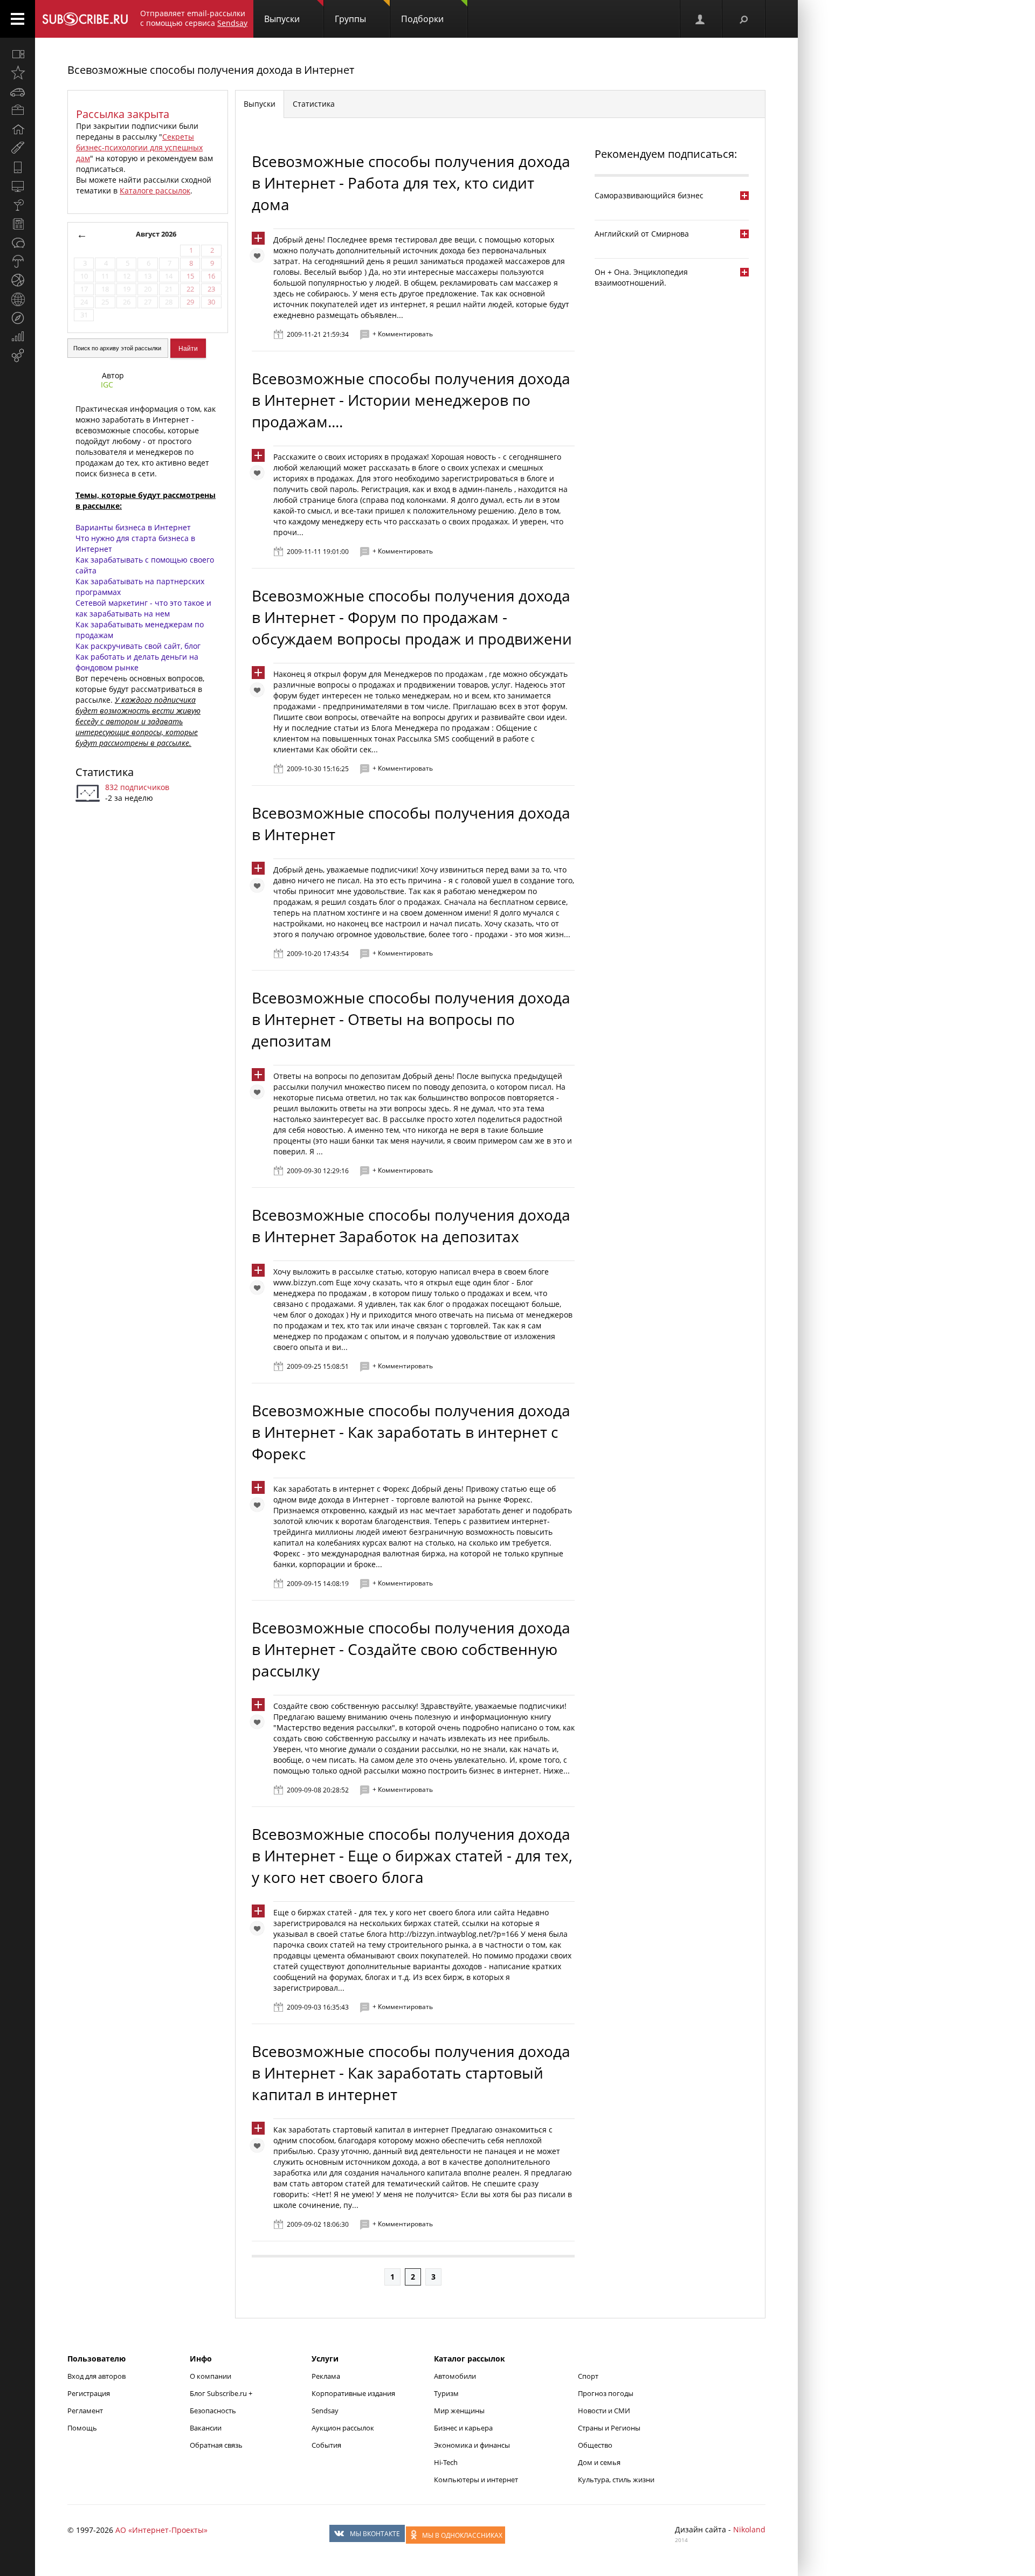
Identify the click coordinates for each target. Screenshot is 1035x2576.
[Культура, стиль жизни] (18, 205)
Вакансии (206, 2428)
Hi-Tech (446, 2462)
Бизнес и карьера (463, 2428)
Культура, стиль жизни (616, 2480)
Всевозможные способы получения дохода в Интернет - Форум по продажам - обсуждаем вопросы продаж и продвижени (412, 617)
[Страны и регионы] (18, 299)
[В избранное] (260, 258)
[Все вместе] (18, 54)
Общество (595, 2445)
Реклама (326, 2376)
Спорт (588, 2376)
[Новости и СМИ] (18, 224)
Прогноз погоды (606, 2393)
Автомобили (455, 2376)
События (326, 2445)
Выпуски (282, 19)
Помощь (82, 2428)
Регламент (85, 2411)
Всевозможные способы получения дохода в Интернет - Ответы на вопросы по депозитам (411, 1019)
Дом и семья (599, 2462)
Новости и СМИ (604, 2411)
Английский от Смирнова (642, 234)
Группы (350, 19)
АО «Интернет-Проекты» (161, 2530)
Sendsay (325, 2411)
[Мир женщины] (18, 148)
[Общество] (18, 243)
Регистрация (89, 2393)
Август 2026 (156, 234)
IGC (107, 385)
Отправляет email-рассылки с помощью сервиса (194, 18)
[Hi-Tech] (18, 167)
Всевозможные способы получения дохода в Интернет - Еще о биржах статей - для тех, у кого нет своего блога (412, 1855)
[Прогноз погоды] (18, 261)
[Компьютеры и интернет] (18, 186)
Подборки (422, 19)
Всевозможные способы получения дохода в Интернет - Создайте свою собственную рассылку (411, 1649)
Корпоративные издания (353, 2393)
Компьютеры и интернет (476, 2480)
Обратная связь (216, 2445)
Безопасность (213, 2411)
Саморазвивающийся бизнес (649, 195)
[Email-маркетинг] (18, 356)
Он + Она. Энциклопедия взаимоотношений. (641, 277)
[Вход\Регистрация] (701, 19)
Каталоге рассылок (155, 191)
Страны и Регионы (609, 2428)
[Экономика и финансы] (18, 337)
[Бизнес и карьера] (18, 110)
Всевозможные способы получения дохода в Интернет (211, 70)
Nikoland (749, 2529)
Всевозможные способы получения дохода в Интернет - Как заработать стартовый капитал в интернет (411, 2073)
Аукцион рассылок (343, 2428)
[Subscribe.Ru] (85, 19)
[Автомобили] (18, 92)
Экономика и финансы (472, 2445)
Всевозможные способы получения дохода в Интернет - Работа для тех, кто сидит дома (411, 183)
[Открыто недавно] (18, 73)
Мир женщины (459, 2411)
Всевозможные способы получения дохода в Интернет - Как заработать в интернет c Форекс (411, 1432)
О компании (211, 2376)
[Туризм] (18, 318)
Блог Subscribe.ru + (222, 2393)
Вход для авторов (96, 2376)
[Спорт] (18, 280)
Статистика (105, 772)
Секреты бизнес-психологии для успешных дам (139, 147)
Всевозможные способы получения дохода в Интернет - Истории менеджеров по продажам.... (411, 400)
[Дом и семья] (18, 129)
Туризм (446, 2393)
